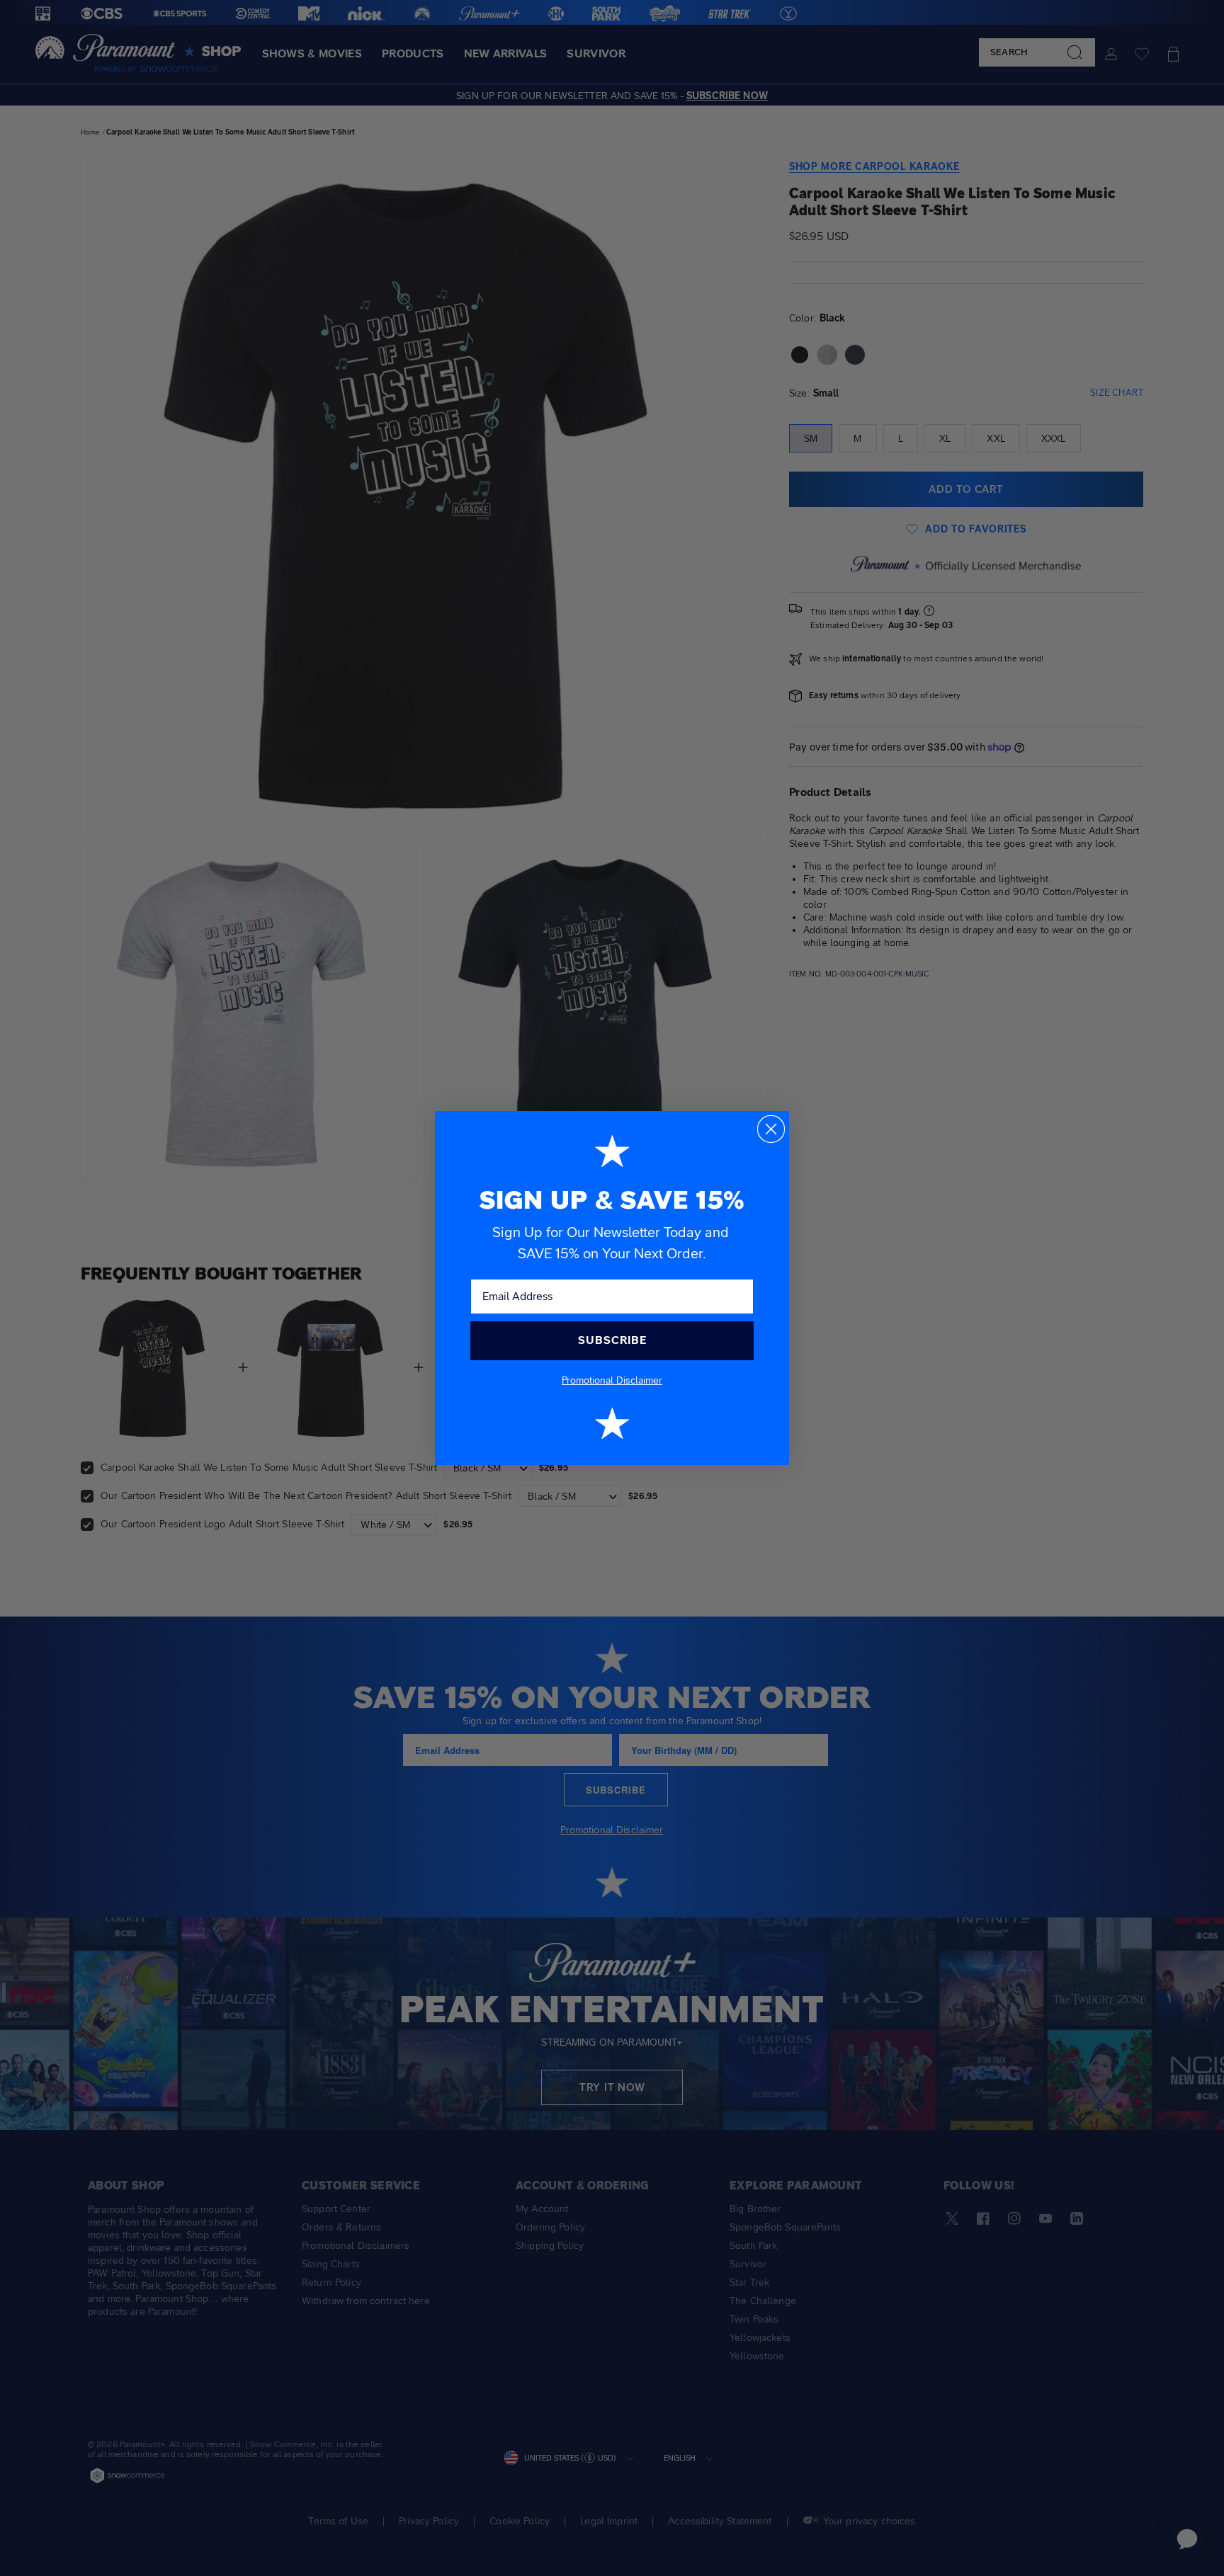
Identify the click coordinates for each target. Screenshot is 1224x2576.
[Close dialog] (771, 1129)
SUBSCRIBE (612, 1340)
